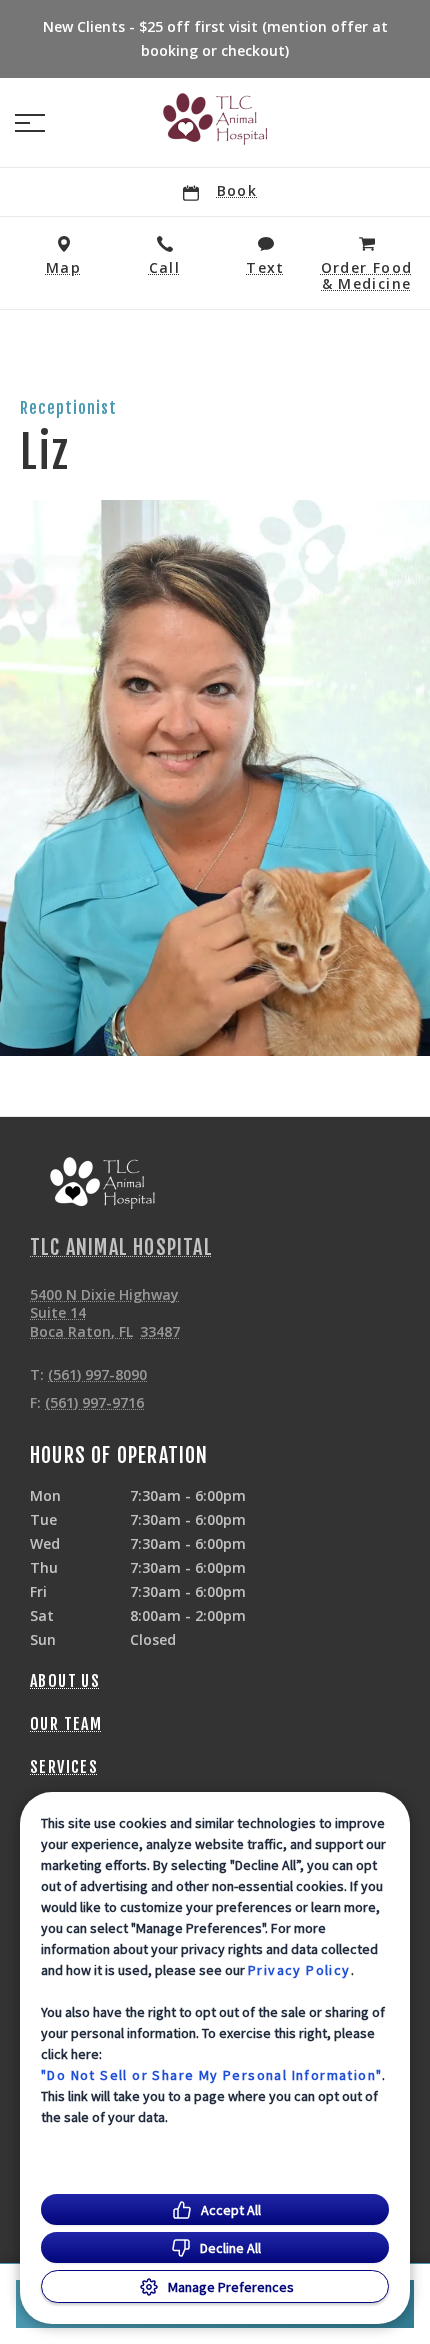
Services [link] (64, 1767)
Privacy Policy (299, 1970)
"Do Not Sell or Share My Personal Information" (211, 2075)
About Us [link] (65, 1681)
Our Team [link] (66, 1724)
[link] (215, 119)
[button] (30, 123)
